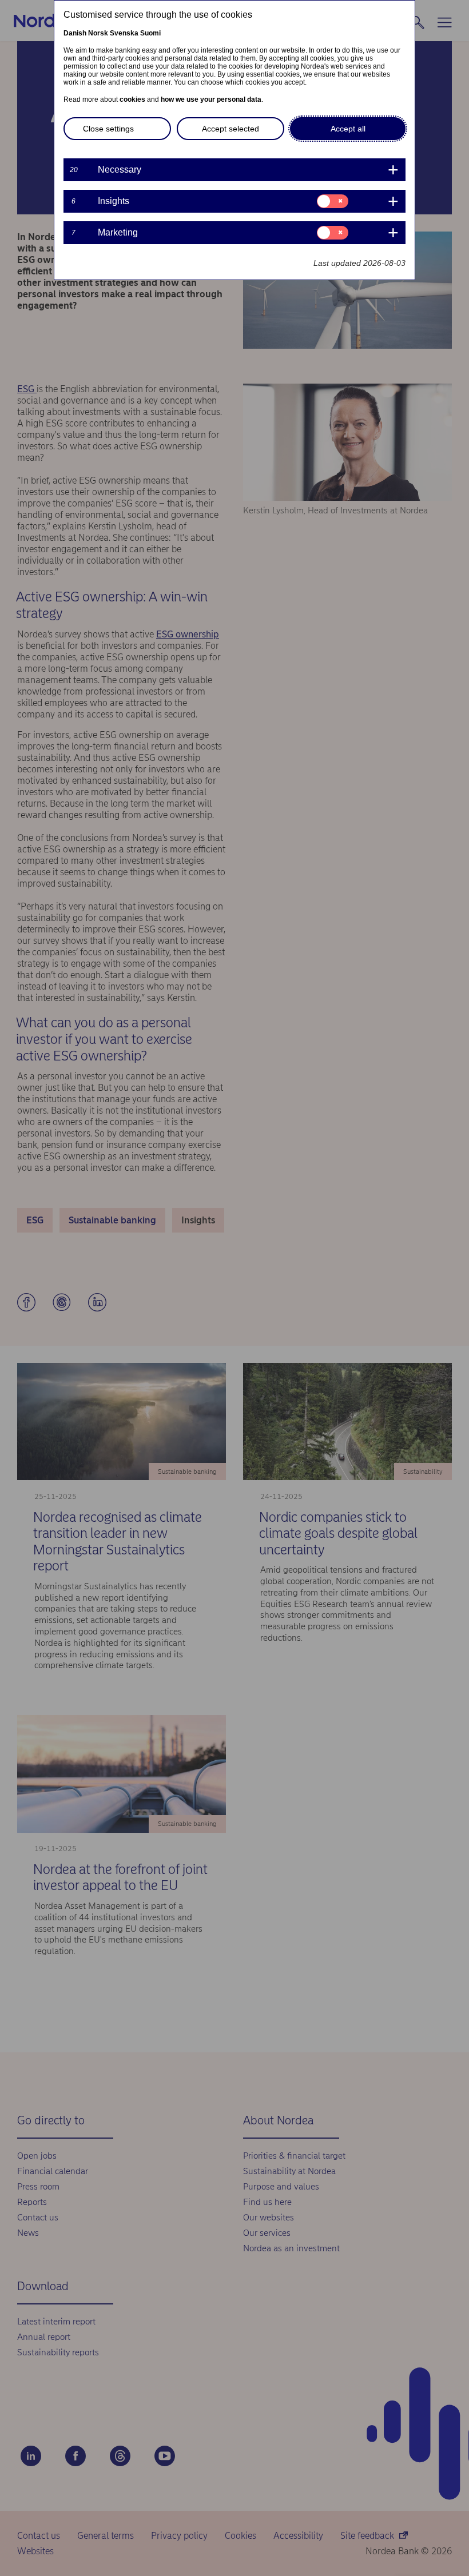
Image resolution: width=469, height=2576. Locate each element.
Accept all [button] (348, 129)
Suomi (150, 33)
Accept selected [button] (230, 129)
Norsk (98, 33)
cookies (132, 99)
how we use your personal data (211, 99)
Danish (75, 33)
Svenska (124, 33)
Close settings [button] (108, 129)
